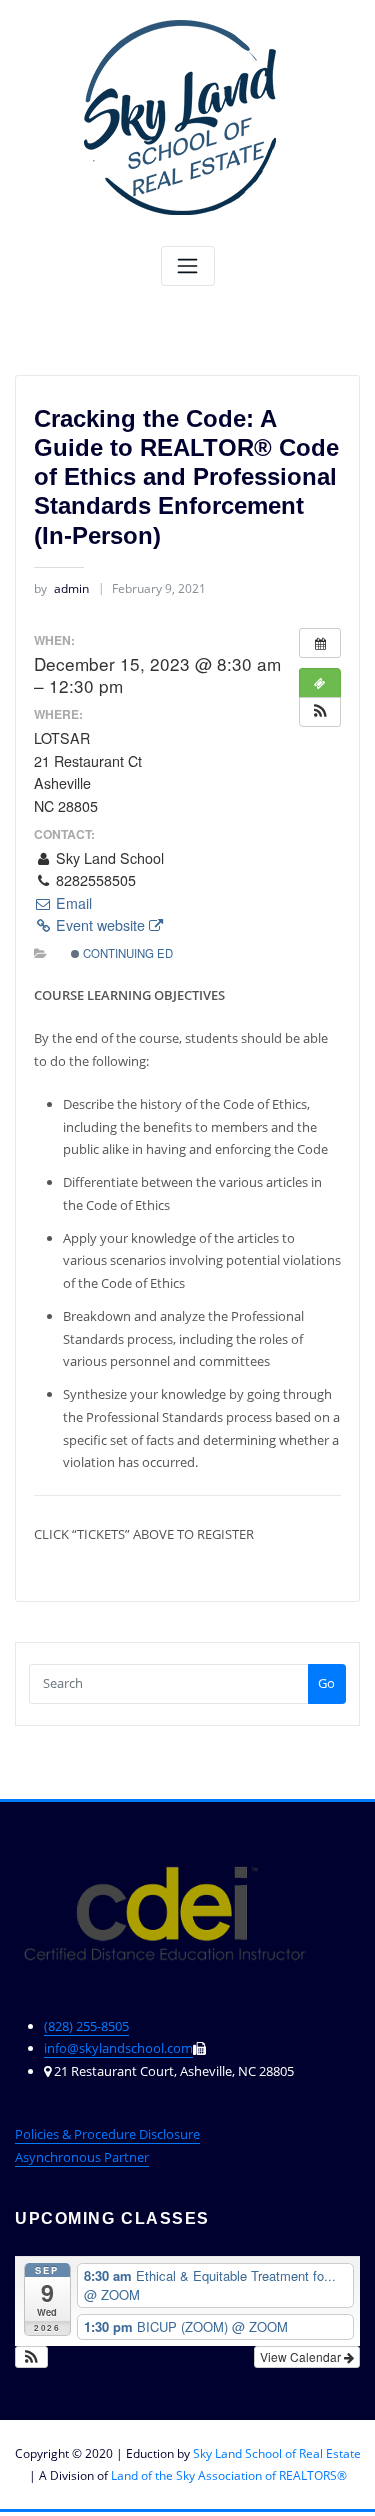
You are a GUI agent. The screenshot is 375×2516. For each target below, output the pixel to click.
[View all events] (320, 643)
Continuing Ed (126, 953)
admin (61, 588)
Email (72, 903)
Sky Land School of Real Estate (277, 2453)
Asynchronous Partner (82, 2157)
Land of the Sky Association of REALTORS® (229, 2475)
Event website (100, 925)
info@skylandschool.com (118, 2048)
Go (326, 1683)
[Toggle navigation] (188, 266)
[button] (320, 712)
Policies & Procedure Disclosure (107, 2134)
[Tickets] (320, 683)
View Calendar (302, 2356)
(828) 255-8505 (86, 2026)
